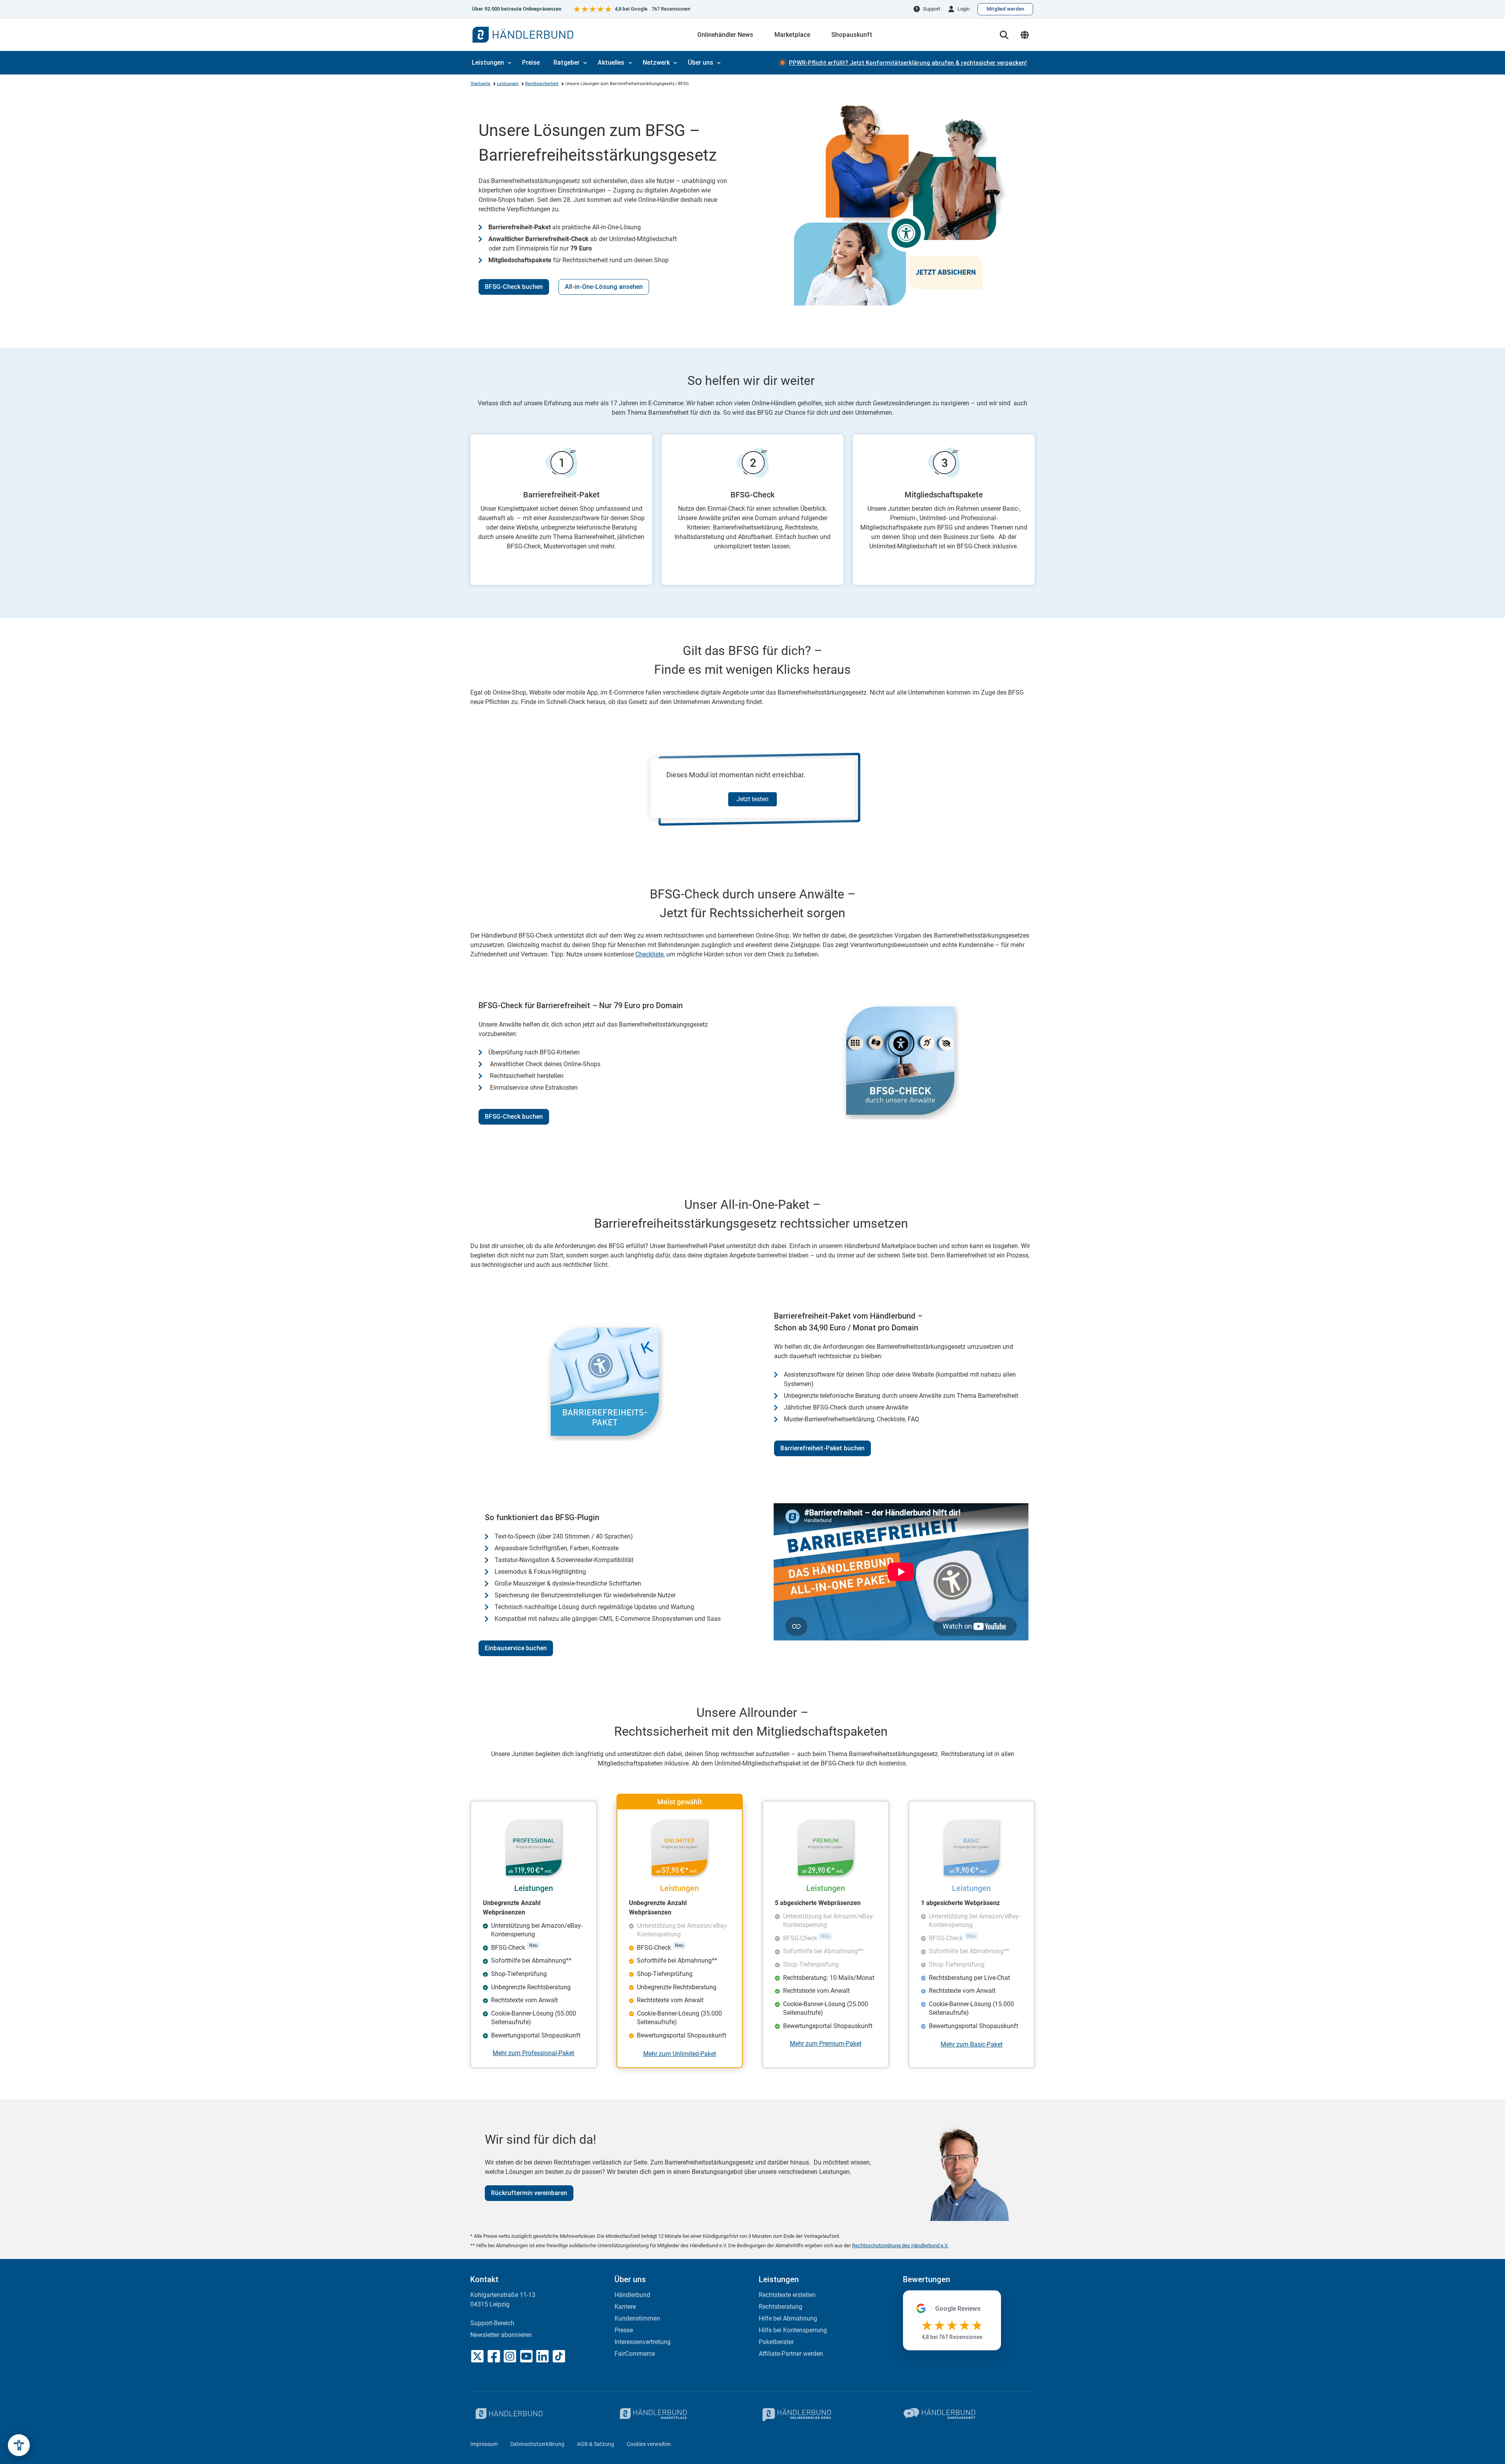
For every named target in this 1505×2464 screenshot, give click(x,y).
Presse (624, 2330)
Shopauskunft (852, 35)
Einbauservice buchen (516, 1648)
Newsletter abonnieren (501, 2335)
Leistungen (488, 63)
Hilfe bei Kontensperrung (793, 2330)
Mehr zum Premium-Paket (826, 2044)
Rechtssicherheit (542, 84)
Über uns (701, 63)
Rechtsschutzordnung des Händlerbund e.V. (900, 2245)
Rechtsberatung (781, 2307)
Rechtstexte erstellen (787, 2295)
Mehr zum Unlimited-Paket (680, 2054)
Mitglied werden (1005, 9)
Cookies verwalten (649, 2444)
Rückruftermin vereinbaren (529, 2193)
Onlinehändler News (725, 35)
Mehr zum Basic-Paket (972, 2044)
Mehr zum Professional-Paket (533, 2053)
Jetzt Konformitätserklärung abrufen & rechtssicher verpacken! (908, 63)
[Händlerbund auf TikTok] (559, 2356)
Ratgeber (567, 63)
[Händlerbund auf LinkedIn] (542, 2356)
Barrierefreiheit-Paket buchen (822, 1448)
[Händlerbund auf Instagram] (510, 2356)
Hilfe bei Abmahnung (788, 2318)
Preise (531, 63)
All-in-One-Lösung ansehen (604, 287)
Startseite (481, 84)
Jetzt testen (752, 799)
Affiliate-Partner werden (791, 2354)
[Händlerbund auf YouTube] (526, 2356)
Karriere (625, 2307)
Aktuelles (611, 63)
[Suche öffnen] (1004, 35)
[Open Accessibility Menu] (19, 2445)
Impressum (484, 2444)
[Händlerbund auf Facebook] (494, 2356)
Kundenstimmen (637, 2318)
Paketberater (776, 2342)
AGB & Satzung (596, 2444)
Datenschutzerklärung (537, 2444)
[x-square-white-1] (477, 2356)
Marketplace (792, 35)
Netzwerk (656, 63)
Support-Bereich (492, 2323)
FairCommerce (635, 2354)
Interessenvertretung (643, 2342)
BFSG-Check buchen (514, 287)
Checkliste (649, 954)
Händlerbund (632, 2295)
